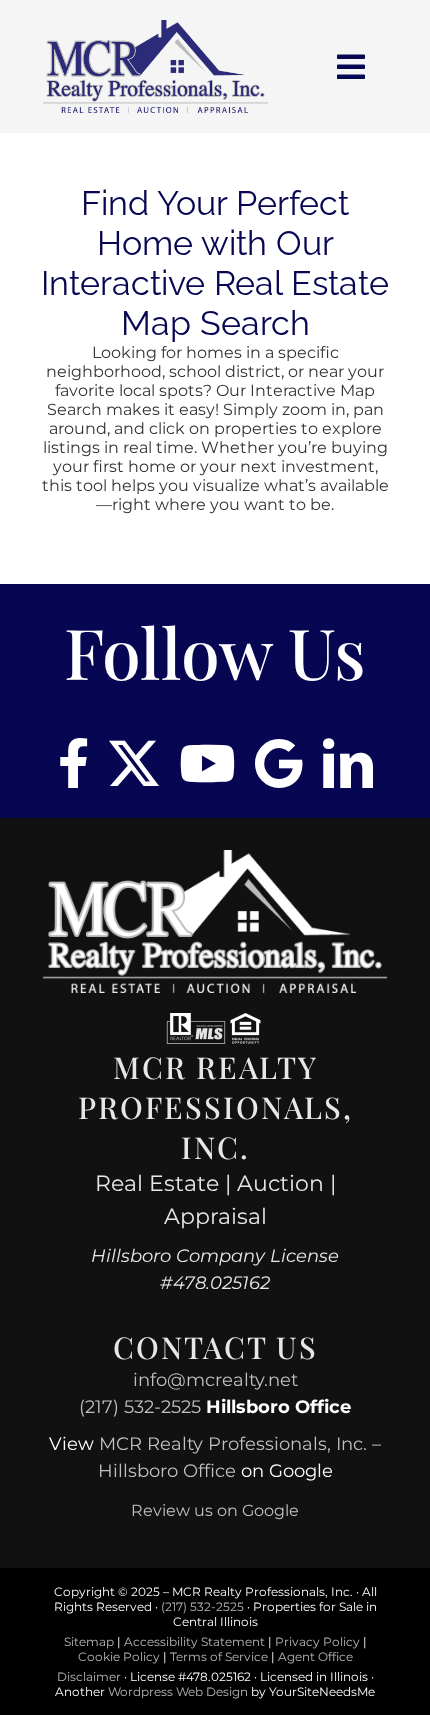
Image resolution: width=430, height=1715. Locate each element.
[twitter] (134, 763)
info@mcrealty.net (215, 1380)
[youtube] (207, 763)
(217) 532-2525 (140, 1407)
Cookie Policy (119, 1656)
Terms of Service (219, 1656)
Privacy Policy (317, 1641)
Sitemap (89, 1641)
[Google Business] (279, 763)
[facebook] (73, 763)
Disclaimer (89, 1676)
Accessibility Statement (194, 1641)
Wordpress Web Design (178, 1691)
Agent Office (315, 1656)
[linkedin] (348, 763)
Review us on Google (215, 1510)
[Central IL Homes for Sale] (155, 27)
